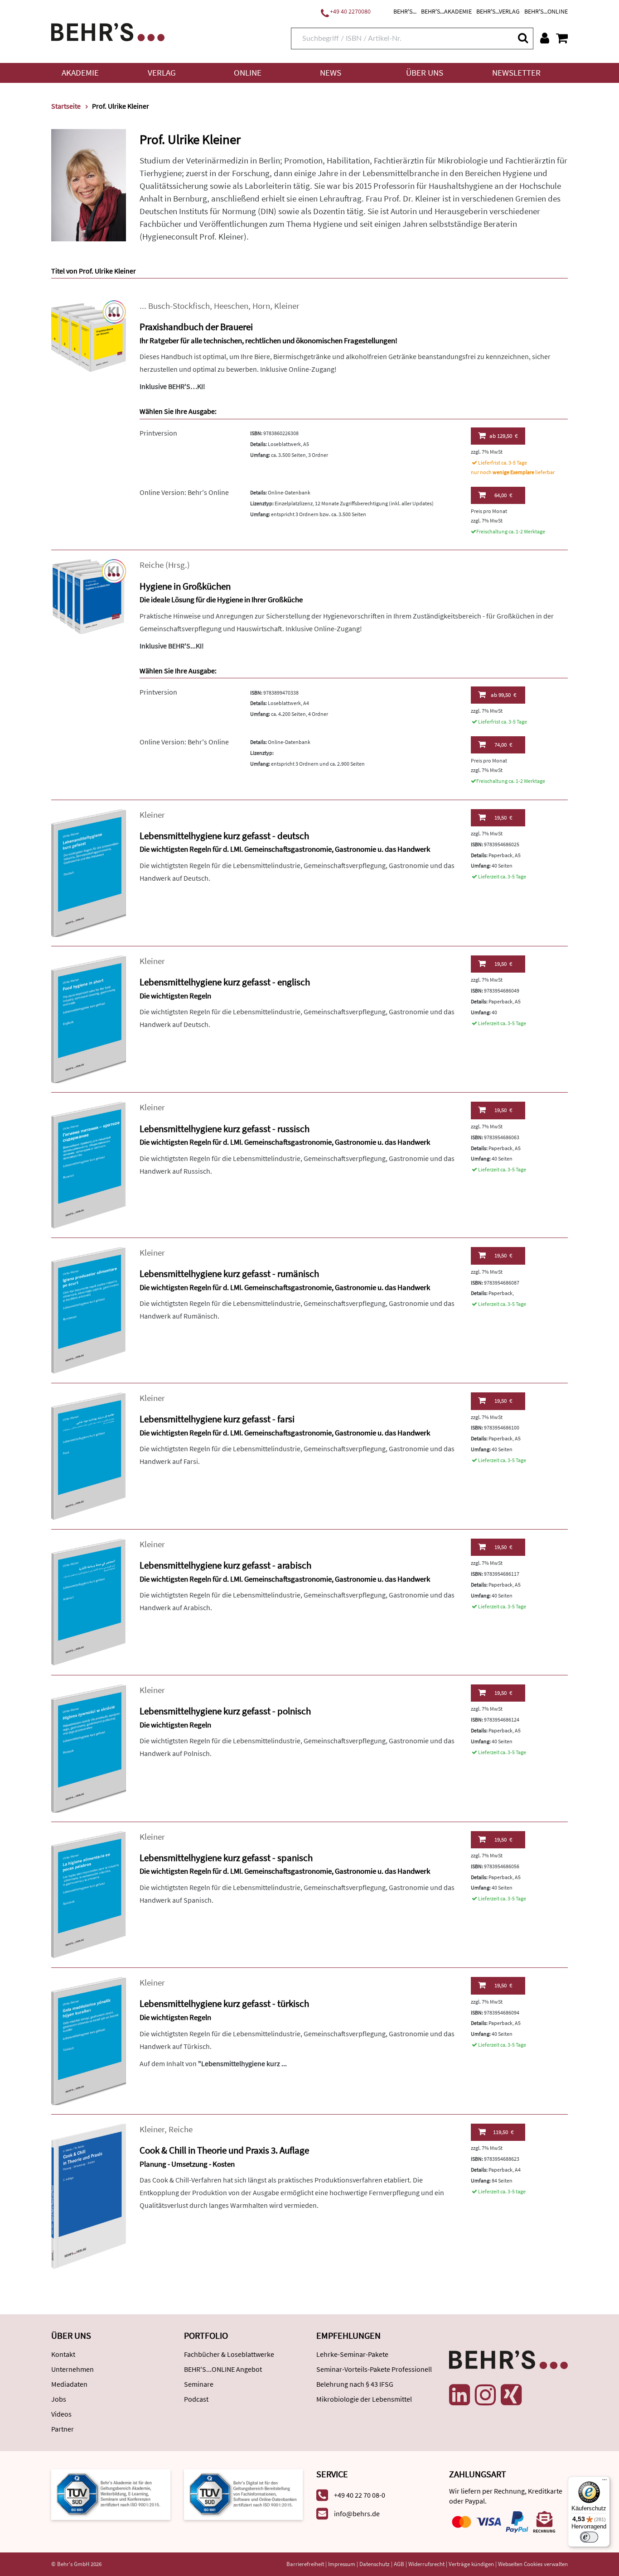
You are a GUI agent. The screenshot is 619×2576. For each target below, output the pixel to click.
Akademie (80, 73)
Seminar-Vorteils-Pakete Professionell (374, 2369)
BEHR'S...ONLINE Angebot (223, 2369)
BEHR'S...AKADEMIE (446, 11)
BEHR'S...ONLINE (546, 11)
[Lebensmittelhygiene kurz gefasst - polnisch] (89, 1748)
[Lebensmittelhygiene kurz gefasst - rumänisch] (89, 1310)
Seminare (199, 2384)
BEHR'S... (405, 11)
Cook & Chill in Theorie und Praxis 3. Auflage (224, 2150)
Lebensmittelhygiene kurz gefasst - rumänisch (229, 1274)
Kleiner (287, 306)
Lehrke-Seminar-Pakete (352, 2354)
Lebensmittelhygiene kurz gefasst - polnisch (225, 1711)
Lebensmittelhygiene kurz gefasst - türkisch (224, 2003)
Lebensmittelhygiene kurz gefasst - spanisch (226, 1858)
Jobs (59, 2399)
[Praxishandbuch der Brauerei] (89, 337)
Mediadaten (69, 2384)
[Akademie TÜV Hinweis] (244, 2493)
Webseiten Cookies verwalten (533, 2564)
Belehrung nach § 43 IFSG (355, 2384)
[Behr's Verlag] (108, 31)
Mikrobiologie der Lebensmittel (364, 2399)
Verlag (162, 73)
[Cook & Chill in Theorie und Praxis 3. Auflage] (89, 2195)
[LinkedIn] (459, 2395)
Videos (61, 2414)
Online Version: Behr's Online (184, 492)
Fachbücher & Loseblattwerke (229, 2354)
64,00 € (503, 495)
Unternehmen (73, 2369)
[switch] (589, 2537)
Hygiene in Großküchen (185, 586)
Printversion (158, 433)
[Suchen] (522, 38)
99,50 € (503, 695)
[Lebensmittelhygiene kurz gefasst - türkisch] (89, 2040)
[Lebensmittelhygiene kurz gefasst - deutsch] (89, 872)
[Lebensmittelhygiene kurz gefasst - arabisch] (89, 1601)
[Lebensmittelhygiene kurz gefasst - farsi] (89, 1456)
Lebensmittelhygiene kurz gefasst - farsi (217, 1419)
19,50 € (503, 818)
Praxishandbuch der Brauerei (196, 327)
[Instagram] (485, 2395)
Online (248, 73)
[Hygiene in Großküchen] (89, 596)
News (331, 73)
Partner (63, 2429)
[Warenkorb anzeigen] (562, 38)
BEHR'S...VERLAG (498, 11)
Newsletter (516, 73)
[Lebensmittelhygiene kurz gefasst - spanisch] (89, 1894)
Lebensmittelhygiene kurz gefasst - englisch (225, 982)
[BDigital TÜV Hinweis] (111, 2493)
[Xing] (511, 2395)
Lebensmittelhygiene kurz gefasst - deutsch (224, 836)
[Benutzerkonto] (545, 38)
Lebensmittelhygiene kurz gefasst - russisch (225, 1129)
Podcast (196, 2399)
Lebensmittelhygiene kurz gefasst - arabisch (225, 1565)
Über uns (425, 73)
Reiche (152, 565)
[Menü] (604, 2482)
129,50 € (503, 436)
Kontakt (63, 2354)
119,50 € (503, 2132)
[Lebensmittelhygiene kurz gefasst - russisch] (89, 1164)
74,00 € (503, 745)
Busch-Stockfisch (179, 306)
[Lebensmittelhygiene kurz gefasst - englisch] (89, 1019)
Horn (261, 306)
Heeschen (231, 306)
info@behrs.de (357, 2514)
